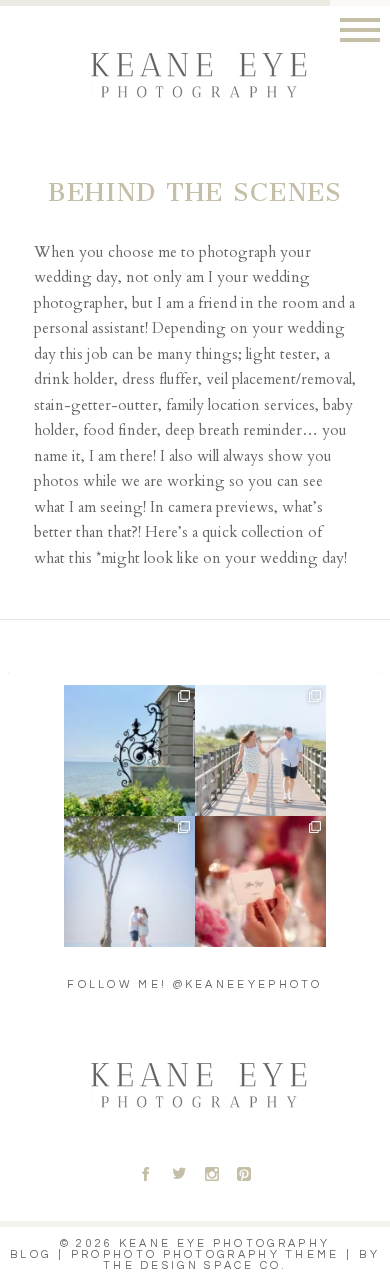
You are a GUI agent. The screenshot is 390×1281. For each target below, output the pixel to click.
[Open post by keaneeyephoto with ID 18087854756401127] (260, 881)
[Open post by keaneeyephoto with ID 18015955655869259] (129, 750)
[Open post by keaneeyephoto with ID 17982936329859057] (260, 750)
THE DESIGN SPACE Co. (195, 1265)
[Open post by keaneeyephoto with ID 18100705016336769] (129, 881)
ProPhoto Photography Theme (205, 1254)
